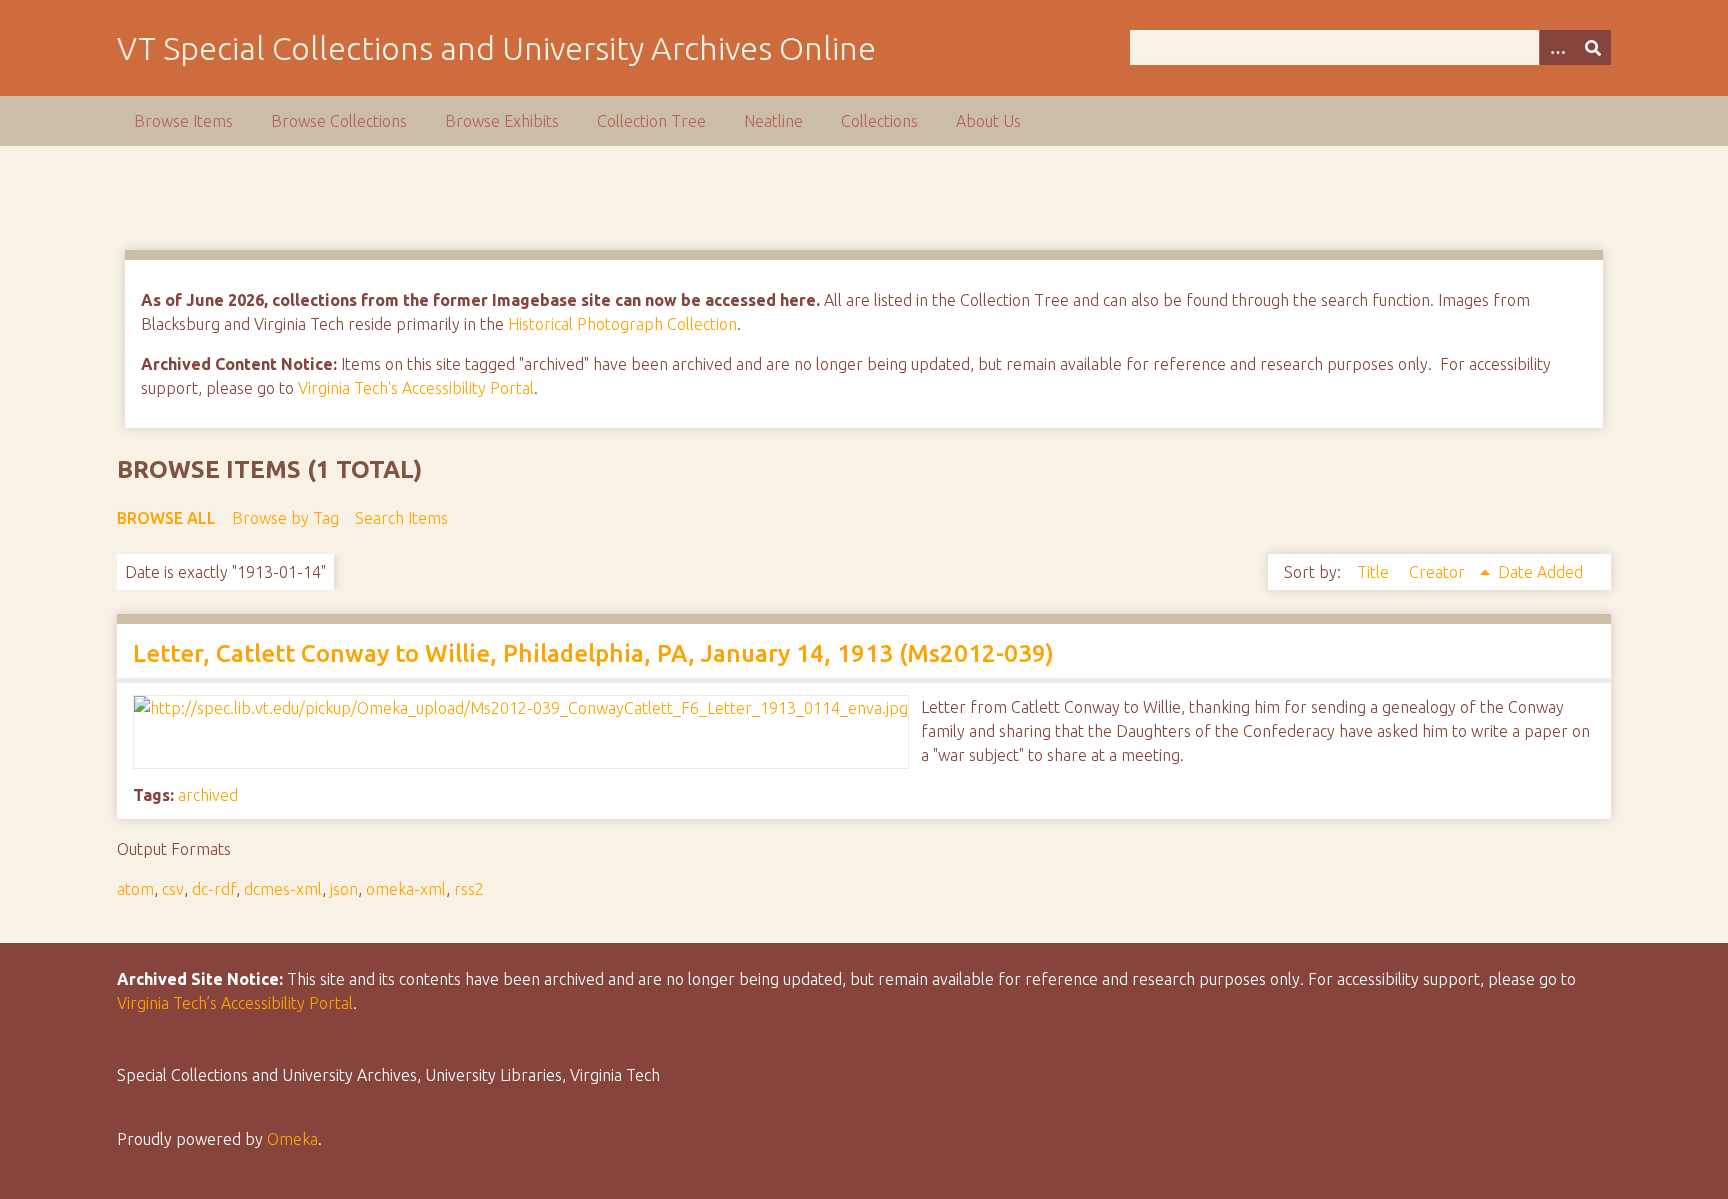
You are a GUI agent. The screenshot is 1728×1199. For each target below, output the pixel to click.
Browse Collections (339, 121)
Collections (879, 121)
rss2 (469, 889)
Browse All (166, 518)
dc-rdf (214, 889)
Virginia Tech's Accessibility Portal (416, 388)
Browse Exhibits (502, 121)
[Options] (1557, 47)
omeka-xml (406, 889)
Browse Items (183, 121)
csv (173, 889)
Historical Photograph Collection (622, 324)
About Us (988, 121)
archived (208, 795)
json (344, 889)
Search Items (401, 518)
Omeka (292, 1139)
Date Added (1540, 572)
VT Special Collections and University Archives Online (496, 48)
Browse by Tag (285, 518)
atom (135, 889)
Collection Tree (651, 121)
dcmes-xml (283, 889)
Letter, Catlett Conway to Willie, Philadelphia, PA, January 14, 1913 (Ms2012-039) (593, 653)
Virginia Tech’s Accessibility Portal (235, 1003)
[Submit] (1593, 47)
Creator (1439, 572)
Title (1375, 572)
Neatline (773, 121)
